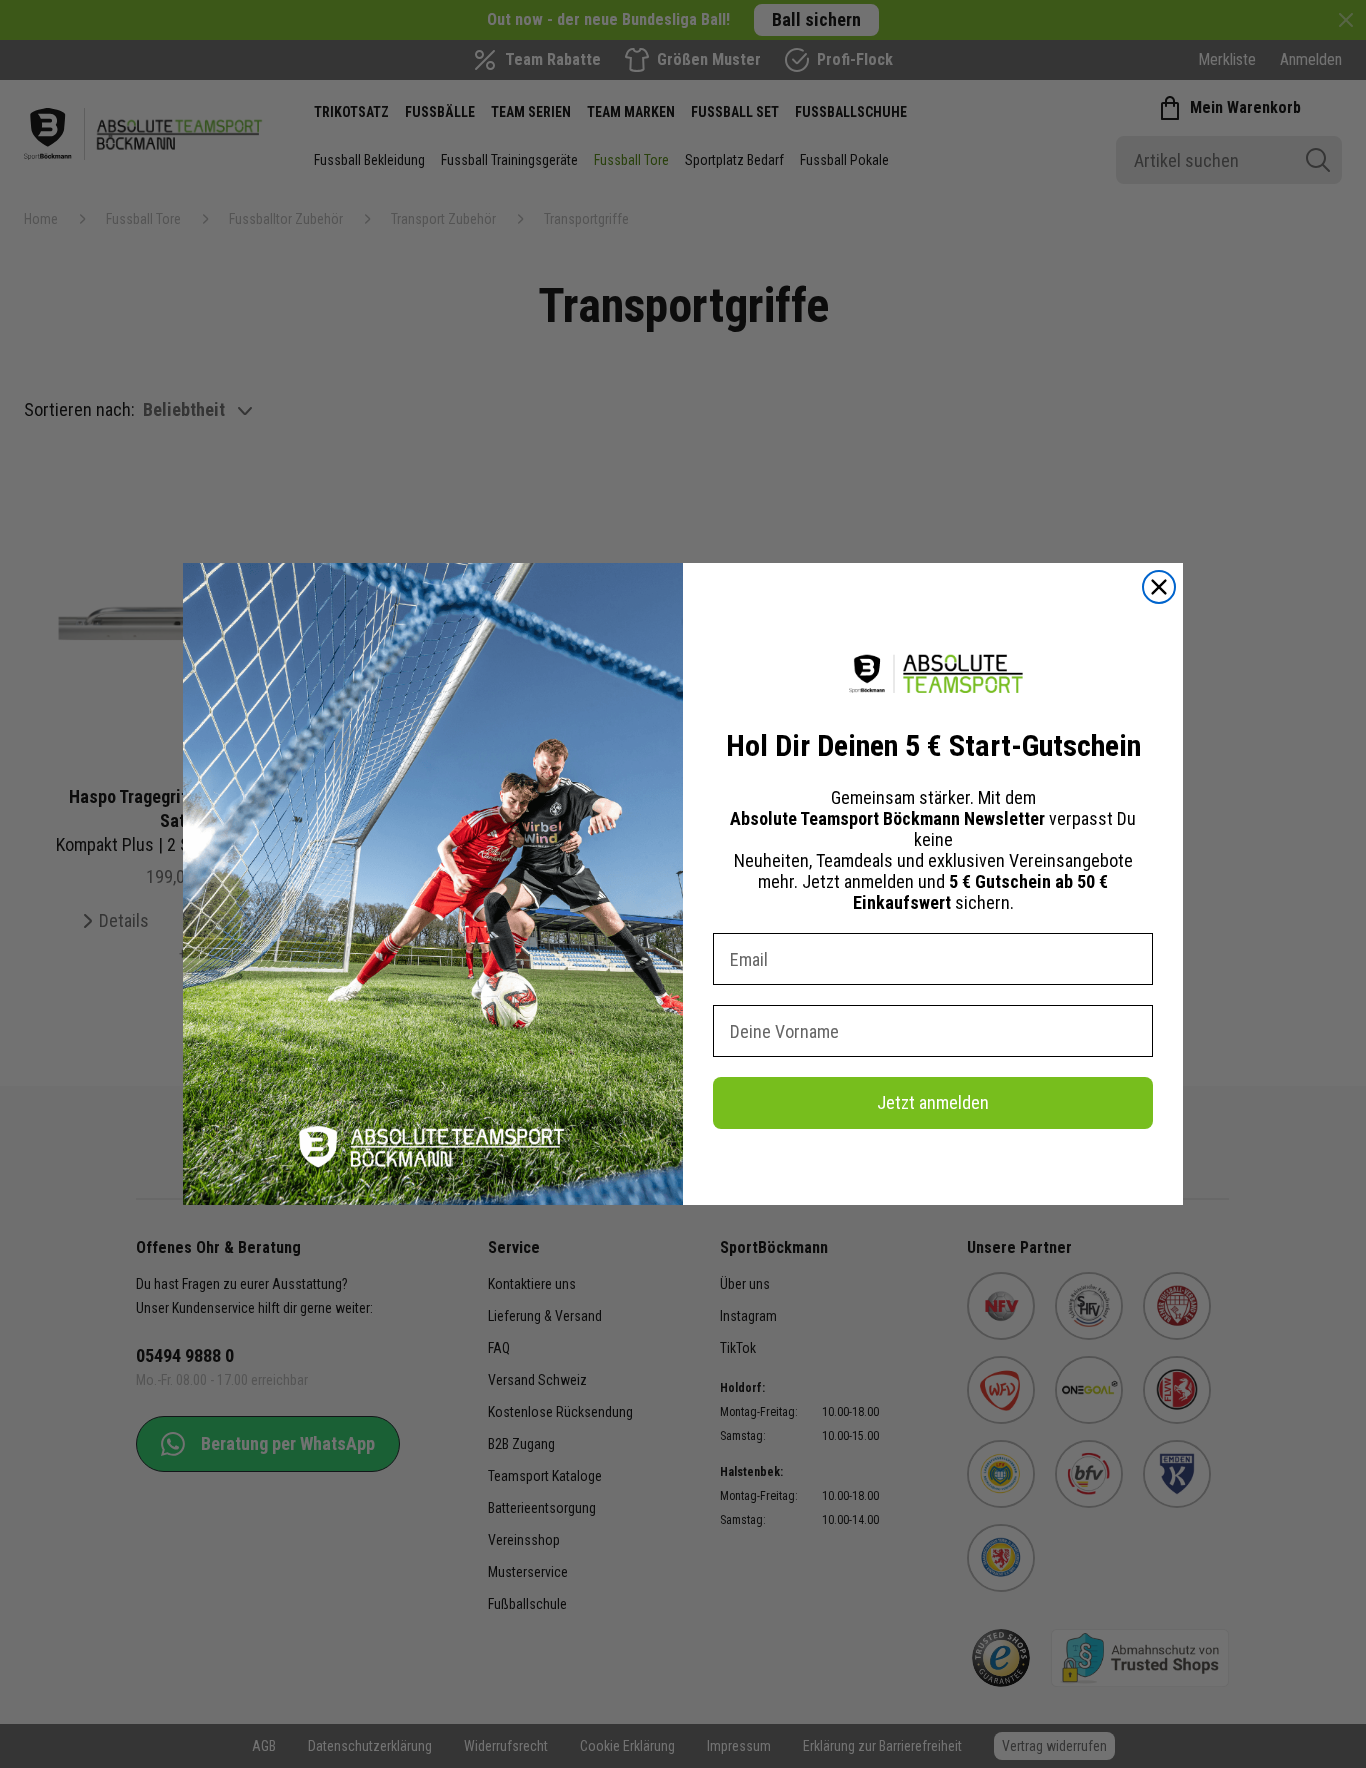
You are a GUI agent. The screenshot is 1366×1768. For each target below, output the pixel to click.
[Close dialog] (1159, 587)
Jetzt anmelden (933, 1102)
